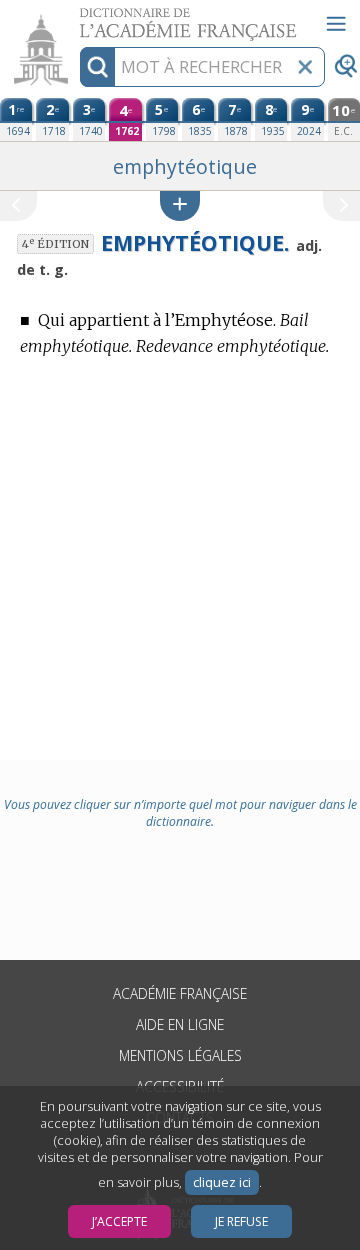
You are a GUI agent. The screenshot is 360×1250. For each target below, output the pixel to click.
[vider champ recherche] (305, 67)
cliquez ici (222, 1182)
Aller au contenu (77, 17)
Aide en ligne (180, 1024)
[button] (180, 205)
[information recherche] (97, 67)
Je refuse (241, 1221)
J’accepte (119, 1221)
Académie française (180, 993)
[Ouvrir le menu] (336, 24)
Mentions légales (180, 1055)
